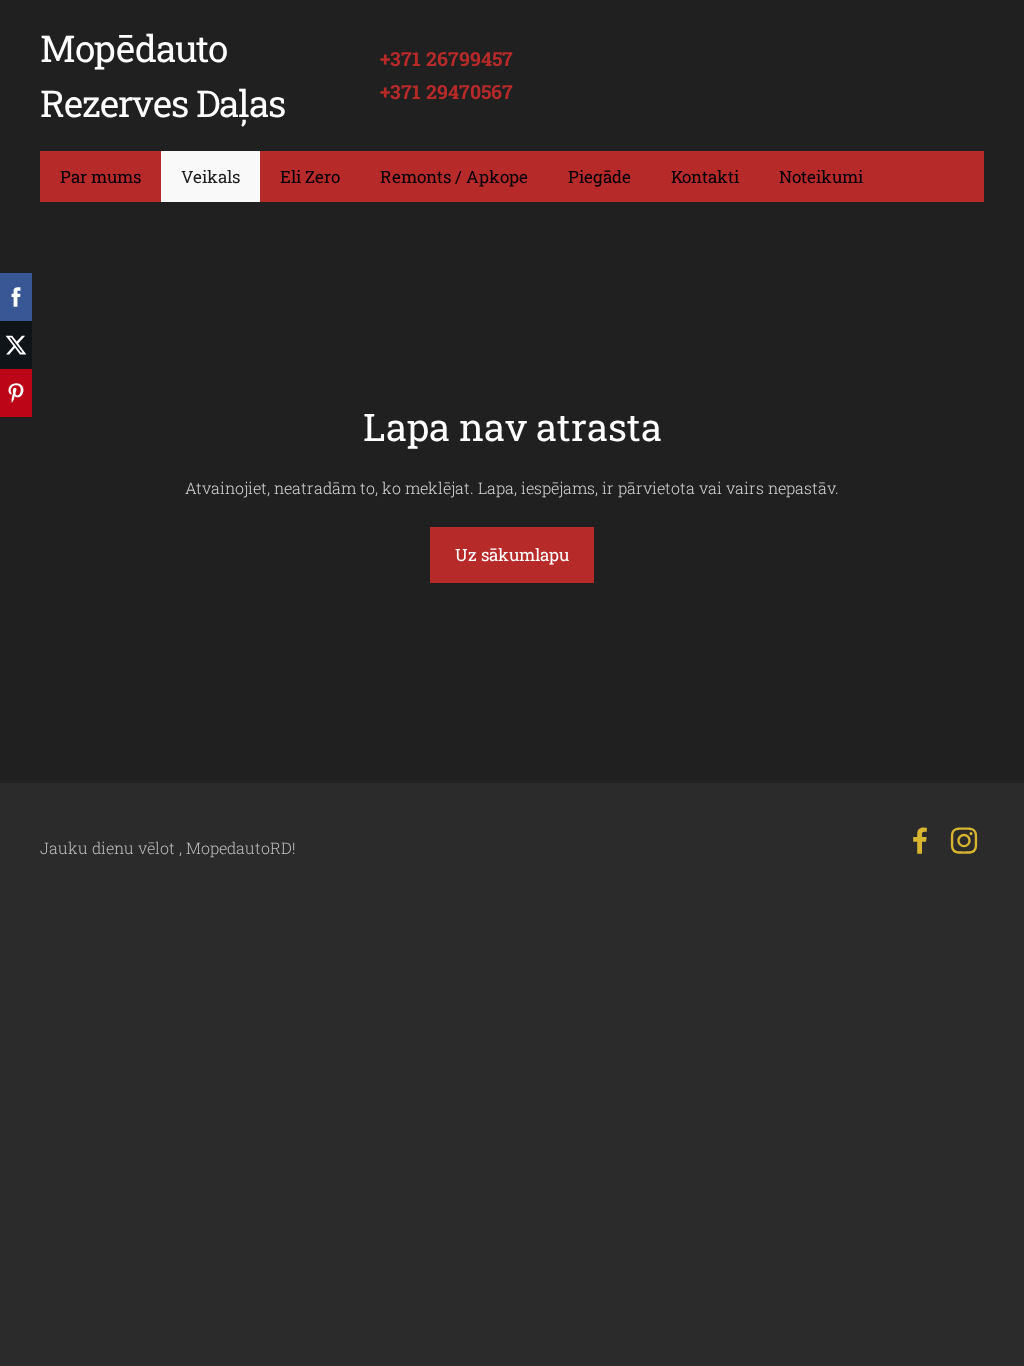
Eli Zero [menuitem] (310, 176)
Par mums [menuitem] (100, 176)
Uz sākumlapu (512, 554)
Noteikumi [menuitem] (821, 176)
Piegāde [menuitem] (599, 176)
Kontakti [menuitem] (705, 176)
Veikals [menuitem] (210, 176)
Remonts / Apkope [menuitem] (454, 176)
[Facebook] (920, 840)
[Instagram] (964, 840)
